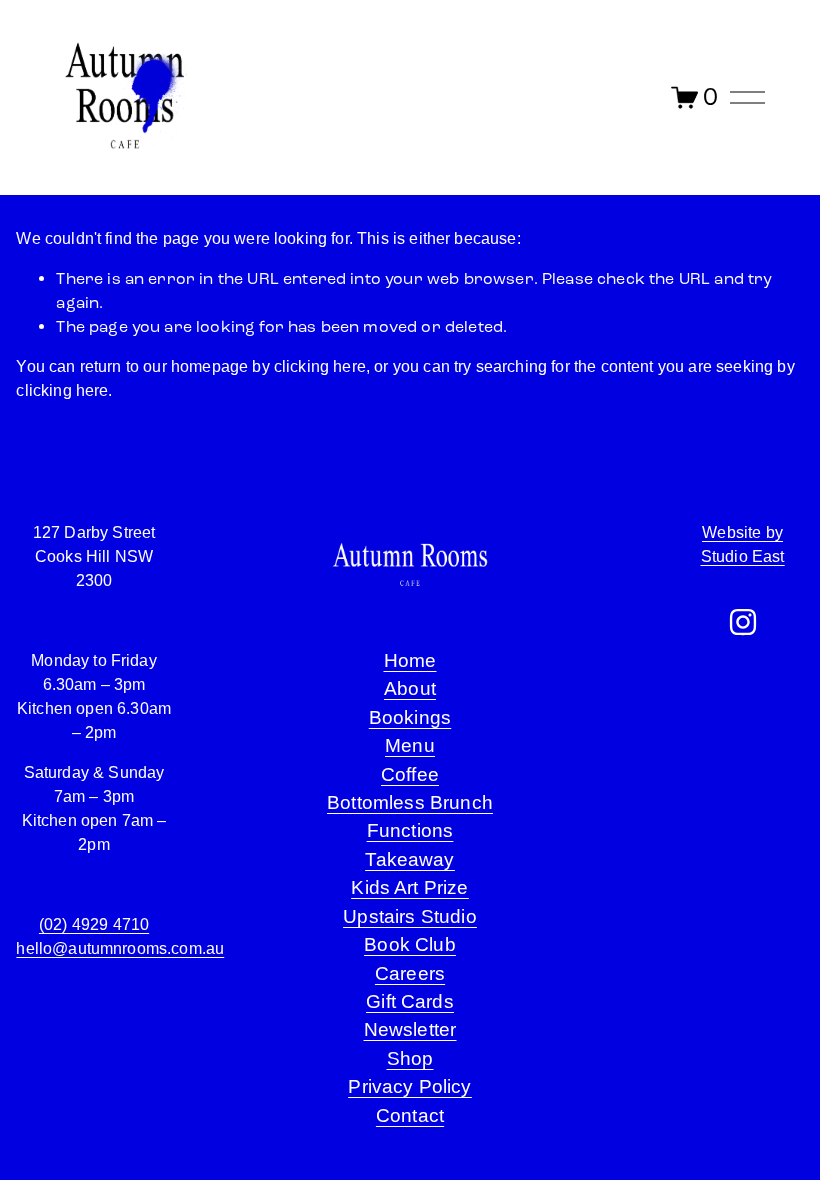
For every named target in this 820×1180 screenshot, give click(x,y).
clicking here (320, 366)
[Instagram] (743, 622)
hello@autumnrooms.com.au (120, 948)
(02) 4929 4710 (94, 924)
